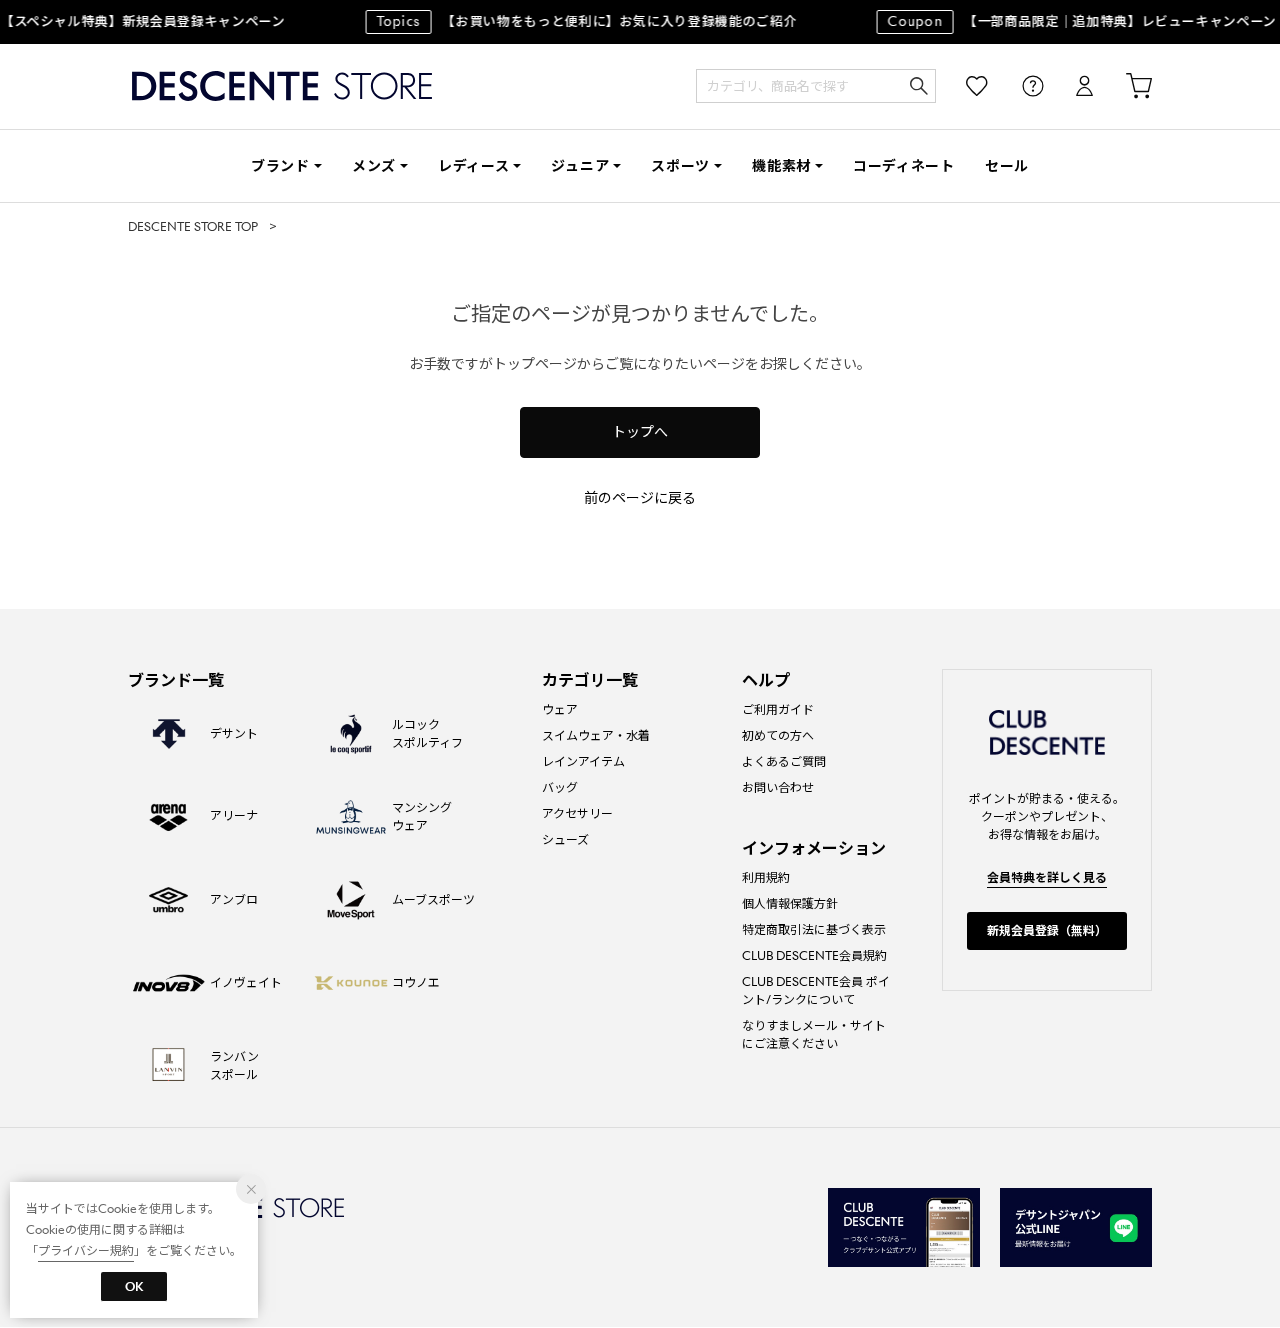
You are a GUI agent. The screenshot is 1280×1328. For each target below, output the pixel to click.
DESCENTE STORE (282, 86)
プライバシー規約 (86, 1250)
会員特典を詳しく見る (1047, 877)
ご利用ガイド (778, 709)
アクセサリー (577, 813)
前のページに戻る (640, 498)
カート (1125, 86)
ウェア (560, 709)
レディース (474, 166)
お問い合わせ (778, 787)
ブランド (280, 166)
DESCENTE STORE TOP (193, 226)
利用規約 (766, 877)
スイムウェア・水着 (596, 735)
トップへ (640, 432)
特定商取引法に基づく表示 (814, 929)
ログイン (1071, 86)
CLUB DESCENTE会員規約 (814, 955)
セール (1007, 166)
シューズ (565, 839)
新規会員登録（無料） (1047, 930)
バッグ (560, 787)
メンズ (374, 166)
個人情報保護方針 (790, 903)
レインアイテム (583, 761)
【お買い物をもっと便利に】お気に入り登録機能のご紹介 (579, 21)
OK (134, 1286)
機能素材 (781, 166)
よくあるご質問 (784, 761)
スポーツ (680, 166)
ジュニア (580, 166)
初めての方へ (778, 735)
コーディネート (904, 166)
